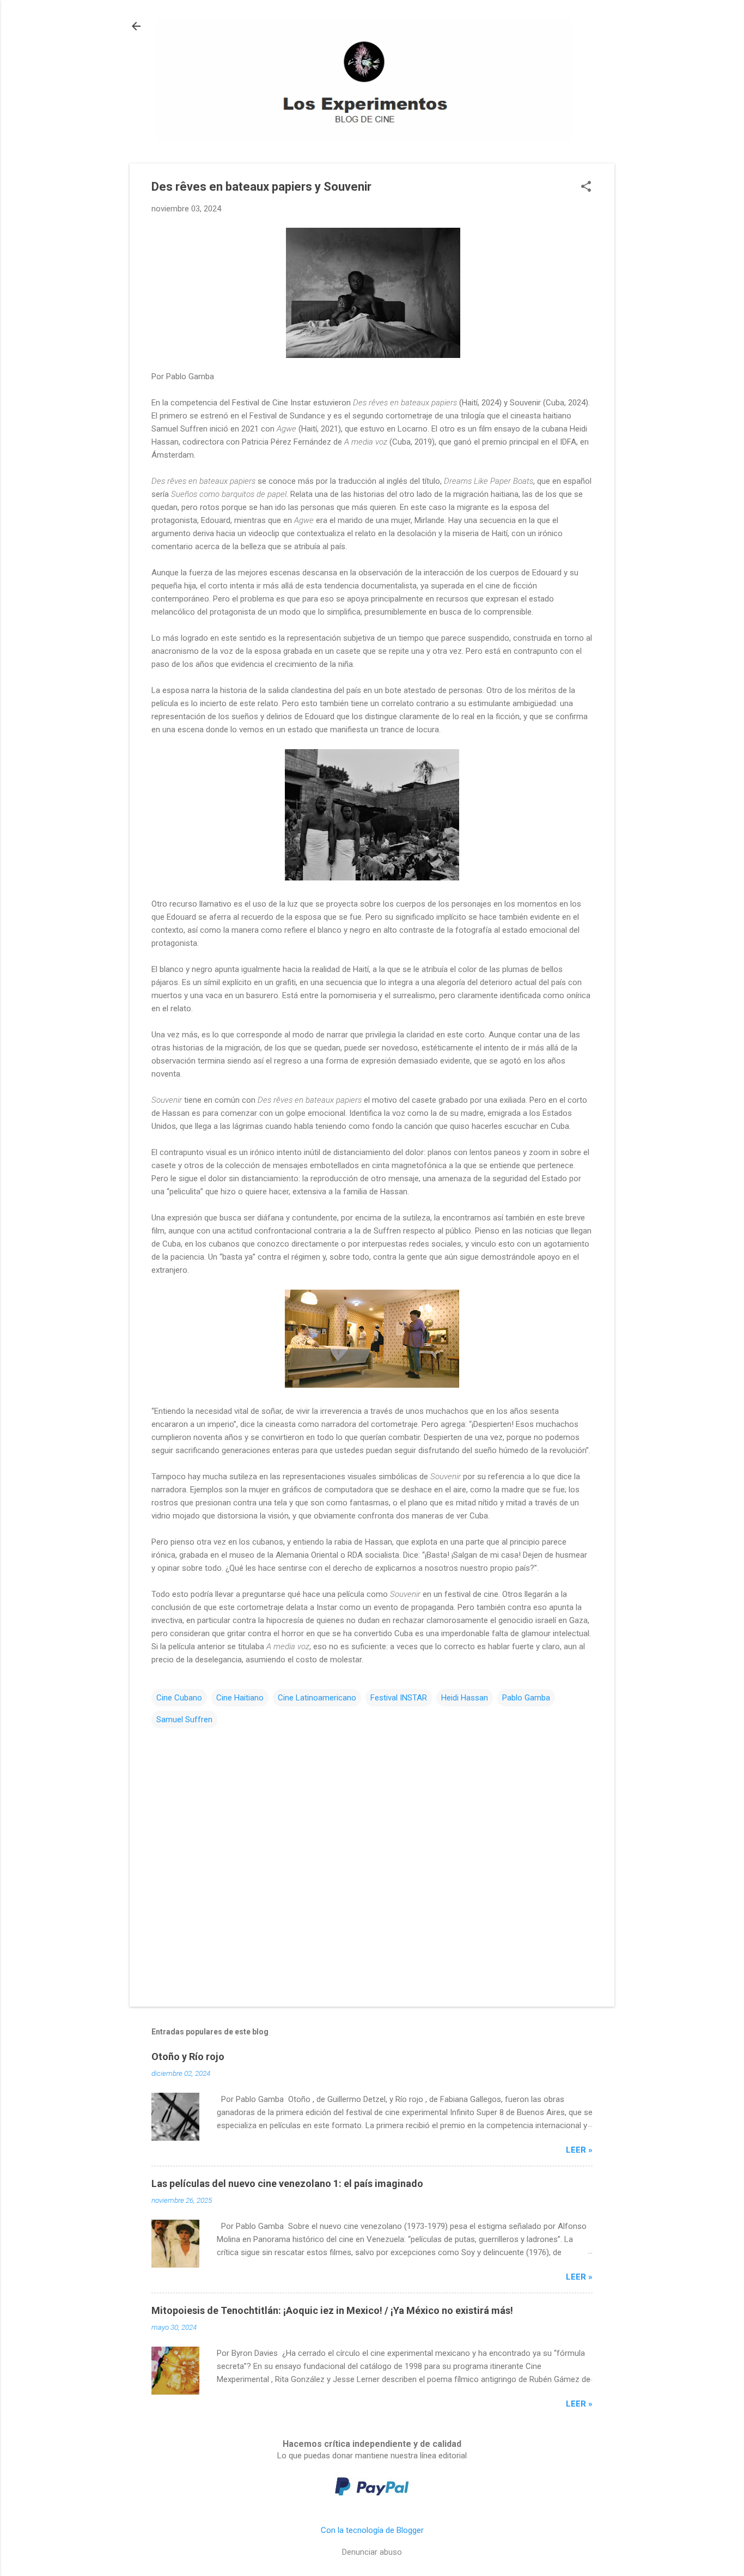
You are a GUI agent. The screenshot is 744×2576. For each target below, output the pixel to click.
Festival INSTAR (399, 1698)
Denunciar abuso (372, 2552)
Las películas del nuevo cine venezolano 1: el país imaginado (287, 2183)
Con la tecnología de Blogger (372, 2530)
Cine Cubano (179, 1698)
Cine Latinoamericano (317, 1698)
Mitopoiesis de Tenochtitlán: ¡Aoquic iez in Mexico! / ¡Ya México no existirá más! (332, 2310)
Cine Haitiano (240, 1698)
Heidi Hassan (465, 1698)
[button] (586, 187)
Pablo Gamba (526, 1698)
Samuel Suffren (184, 1720)
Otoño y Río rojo (188, 2056)
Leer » (579, 2150)
